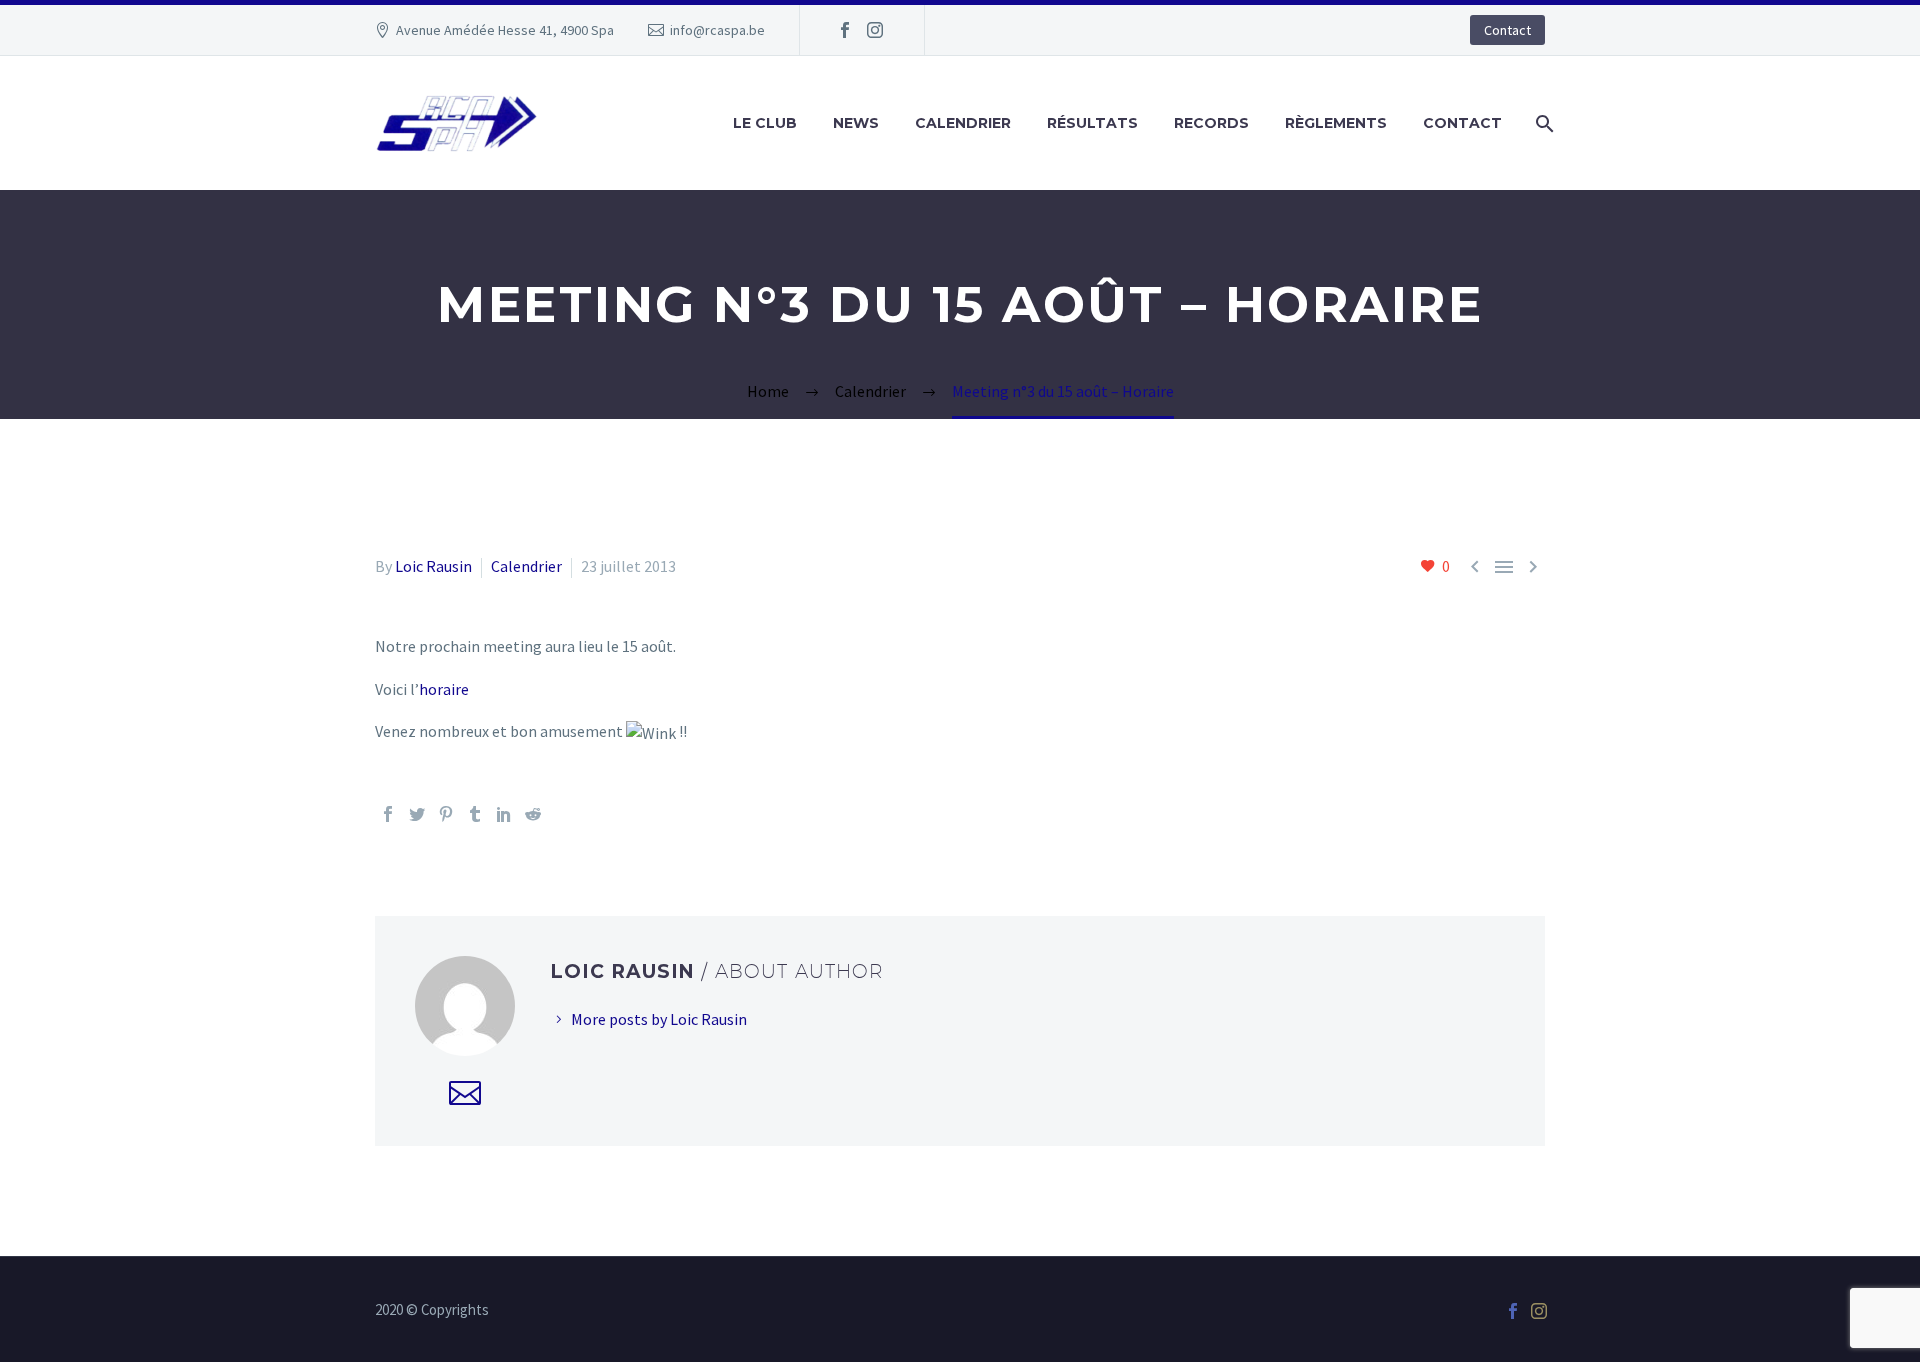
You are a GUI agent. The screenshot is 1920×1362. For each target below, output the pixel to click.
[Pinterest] (446, 814)
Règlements (1336, 123)
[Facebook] (845, 30)
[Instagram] (875, 30)
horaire (444, 689)
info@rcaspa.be (717, 30)
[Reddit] (533, 814)
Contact (1507, 30)
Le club (765, 123)
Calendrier (963, 123)
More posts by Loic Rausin (659, 1019)
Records (1211, 123)
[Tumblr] (475, 814)
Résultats (1092, 123)
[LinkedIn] (504, 814)
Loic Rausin (433, 566)
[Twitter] (417, 814)
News (856, 123)
